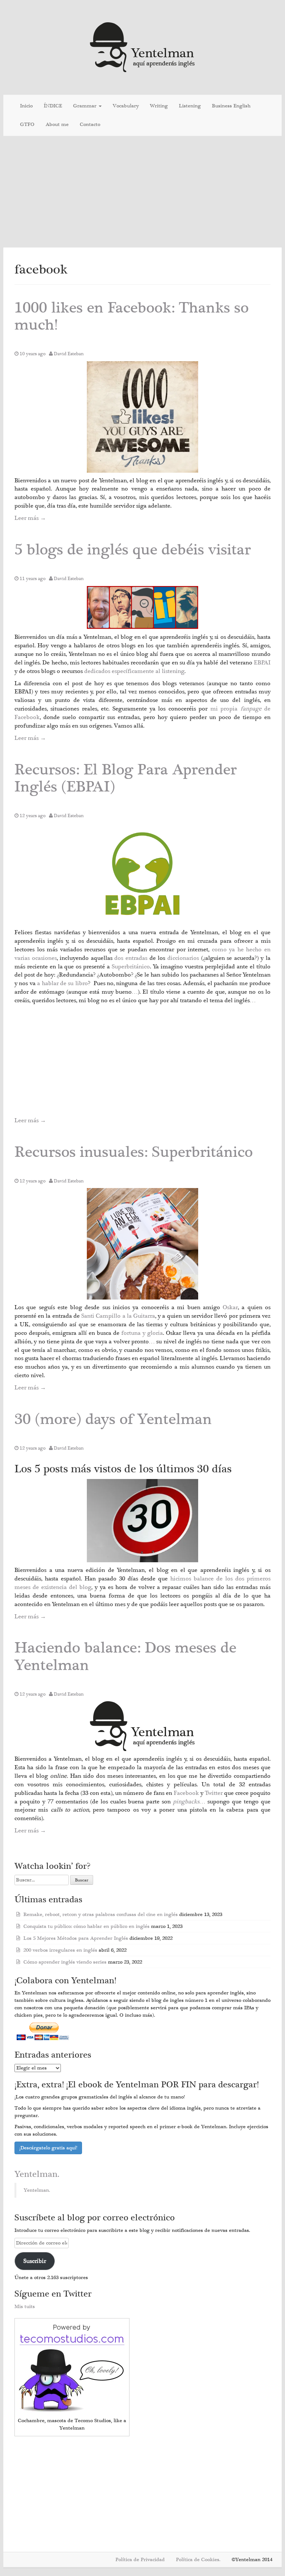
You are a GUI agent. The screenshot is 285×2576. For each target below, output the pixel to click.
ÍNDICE (53, 106)
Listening (190, 106)
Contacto (90, 124)
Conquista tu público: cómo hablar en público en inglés (86, 1926)
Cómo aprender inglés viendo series (65, 1962)
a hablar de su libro (63, 983)
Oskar (230, 1307)
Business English (231, 106)
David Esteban (69, 354)
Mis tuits (25, 2307)
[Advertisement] (142, 192)
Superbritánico (131, 967)
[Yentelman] (143, 46)
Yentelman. (37, 2174)
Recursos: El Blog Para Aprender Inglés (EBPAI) (126, 778)
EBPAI (262, 663)
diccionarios (184, 958)
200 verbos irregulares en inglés (60, 1950)
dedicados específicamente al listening (134, 671)
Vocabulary (126, 106)
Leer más (30, 518)
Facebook (187, 1793)
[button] (142, 417)
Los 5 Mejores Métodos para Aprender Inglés (76, 1938)
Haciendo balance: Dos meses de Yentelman (125, 1656)
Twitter (214, 1793)
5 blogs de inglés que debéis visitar (133, 550)
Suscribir (35, 2261)
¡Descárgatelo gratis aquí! (48, 2148)
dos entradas (132, 958)
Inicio (26, 106)
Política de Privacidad (140, 2560)
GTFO (27, 124)
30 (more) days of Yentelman (113, 1419)
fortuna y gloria (142, 1333)
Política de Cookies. (198, 2560)
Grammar (86, 106)
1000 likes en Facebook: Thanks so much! (132, 316)
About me (57, 124)
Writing (159, 106)
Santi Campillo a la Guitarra (118, 1316)
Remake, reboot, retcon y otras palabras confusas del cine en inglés (101, 1915)
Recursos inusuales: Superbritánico (134, 1152)
